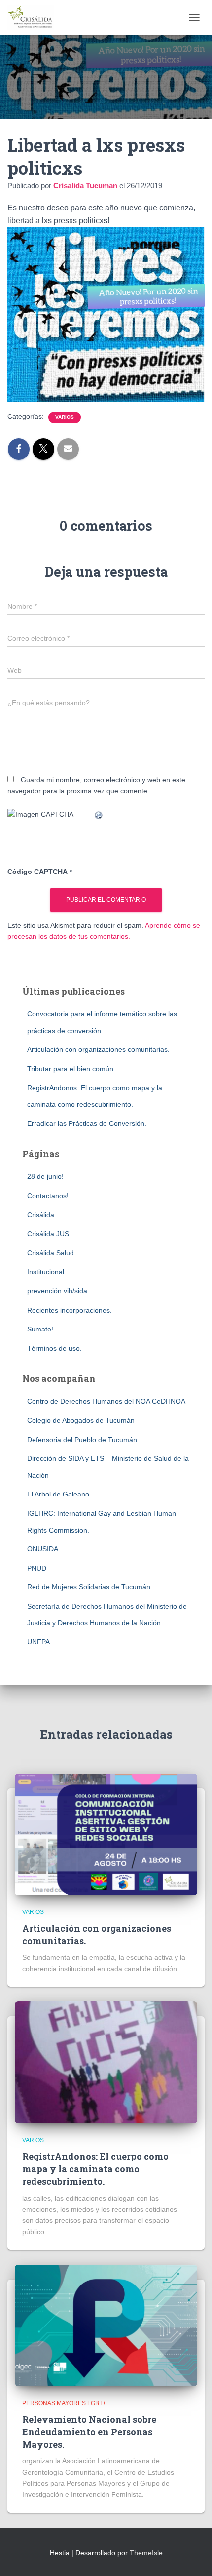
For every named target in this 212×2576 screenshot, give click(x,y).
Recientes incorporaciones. (70, 1310)
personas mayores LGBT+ (64, 2403)
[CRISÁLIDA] (35, 17)
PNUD (37, 1568)
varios (65, 417)
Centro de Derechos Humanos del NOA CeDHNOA (106, 1401)
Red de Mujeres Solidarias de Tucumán (89, 1587)
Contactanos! (48, 1196)
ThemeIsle (146, 2553)
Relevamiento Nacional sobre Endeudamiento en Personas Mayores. (89, 2432)
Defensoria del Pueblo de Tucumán (82, 1440)
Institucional (46, 1272)
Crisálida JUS (48, 1234)
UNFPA (38, 1642)
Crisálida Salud (51, 1253)
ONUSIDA (43, 1549)
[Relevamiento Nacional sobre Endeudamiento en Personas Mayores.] (106, 2325)
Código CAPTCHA (37, 872)
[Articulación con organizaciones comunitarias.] (106, 1834)
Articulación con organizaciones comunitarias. (98, 1049)
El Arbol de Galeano (58, 1494)
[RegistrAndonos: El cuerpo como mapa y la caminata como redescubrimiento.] (106, 2062)
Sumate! (40, 1329)
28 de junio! (45, 1176)
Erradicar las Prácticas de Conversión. (87, 1123)
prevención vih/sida (57, 1291)
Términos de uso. (54, 1348)
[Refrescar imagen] (99, 814)
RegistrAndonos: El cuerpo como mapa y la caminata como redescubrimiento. (95, 2168)
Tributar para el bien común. (71, 1069)
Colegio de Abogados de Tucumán (81, 1420)
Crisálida (41, 1215)
